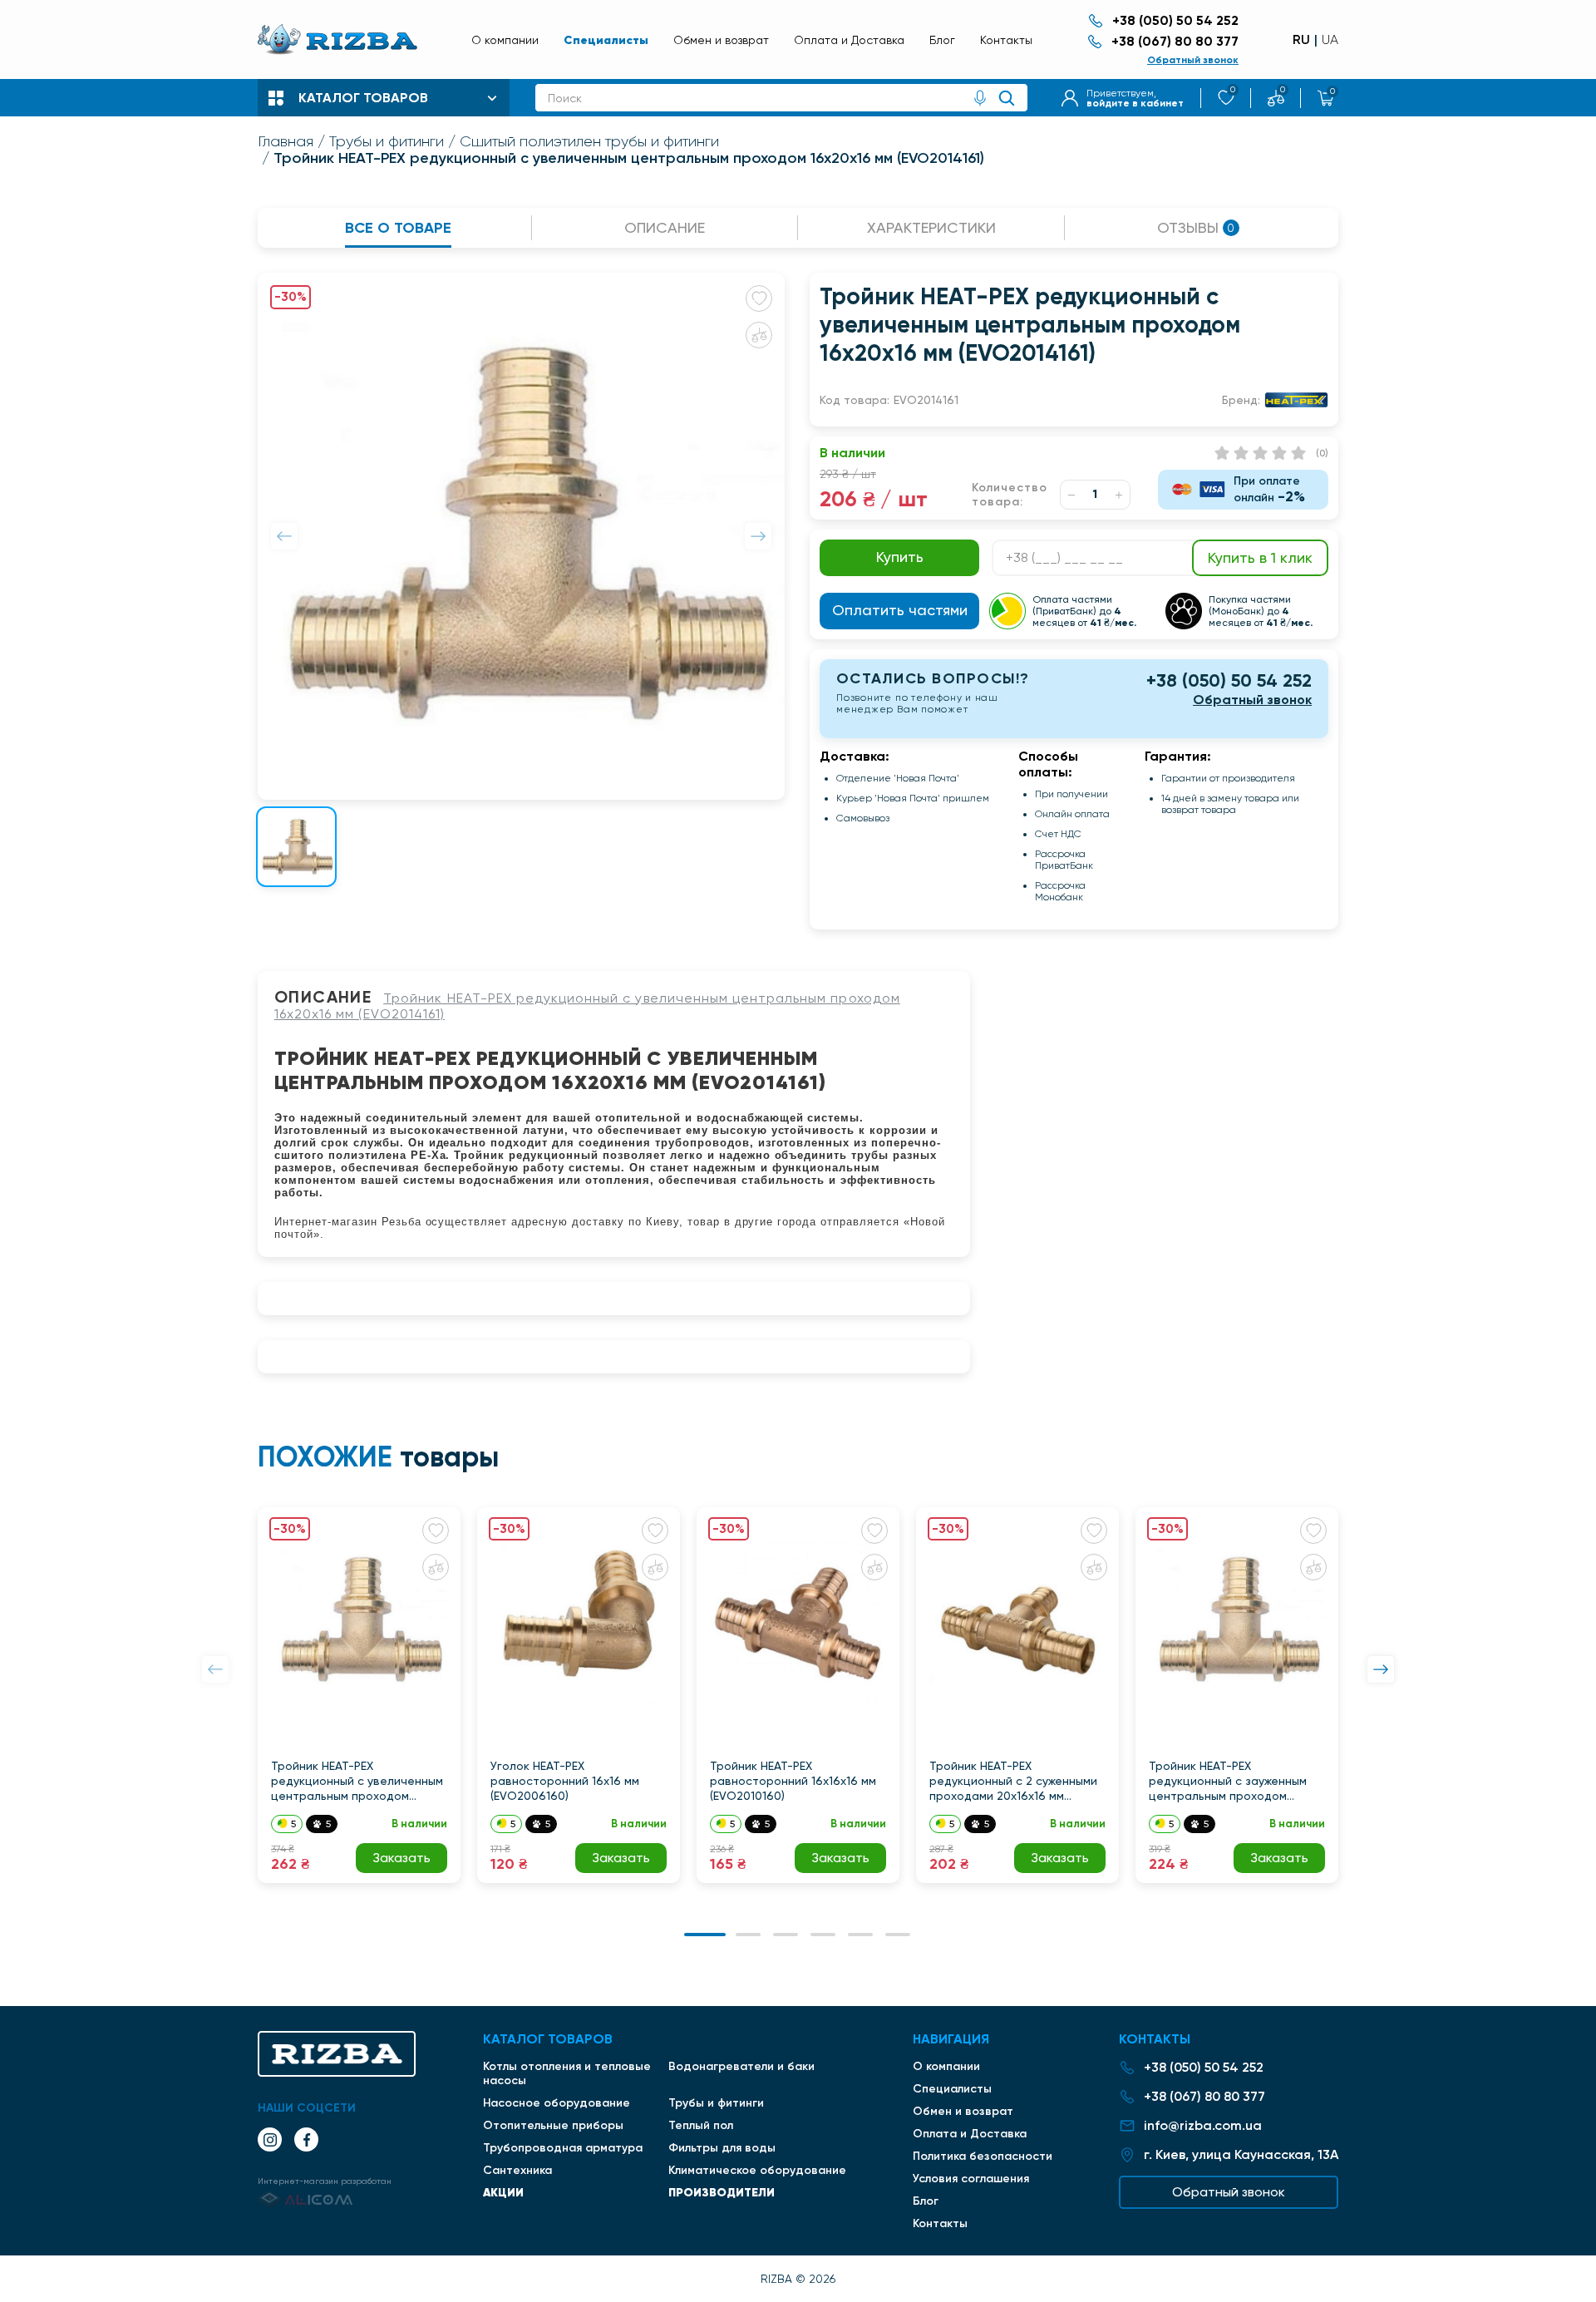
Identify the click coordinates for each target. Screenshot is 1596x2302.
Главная (286, 141)
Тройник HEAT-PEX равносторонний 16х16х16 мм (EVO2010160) (793, 1781)
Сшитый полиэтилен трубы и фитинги (589, 141)
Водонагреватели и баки (741, 2066)
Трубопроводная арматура (563, 2148)
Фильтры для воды (722, 2148)
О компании (505, 40)
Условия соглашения (971, 2179)
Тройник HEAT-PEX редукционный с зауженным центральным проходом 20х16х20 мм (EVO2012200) (1228, 1781)
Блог (942, 40)
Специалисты (606, 40)
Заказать (401, 1858)
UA (1330, 40)
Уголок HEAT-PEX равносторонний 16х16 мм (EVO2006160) (565, 1781)
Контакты (1006, 40)
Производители (722, 2192)
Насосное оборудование (557, 2103)
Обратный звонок (1193, 60)
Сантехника (517, 2170)
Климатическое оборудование (757, 2170)
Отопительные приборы (553, 2125)
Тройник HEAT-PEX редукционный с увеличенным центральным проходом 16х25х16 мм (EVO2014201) (357, 1781)
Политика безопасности (983, 2156)
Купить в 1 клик (1260, 557)
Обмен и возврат (721, 40)
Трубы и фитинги (387, 141)
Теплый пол (701, 2125)
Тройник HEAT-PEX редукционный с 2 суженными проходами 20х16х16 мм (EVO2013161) (1013, 1781)
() (1322, 453)
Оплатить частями (900, 610)
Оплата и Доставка (849, 40)
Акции (503, 2192)
